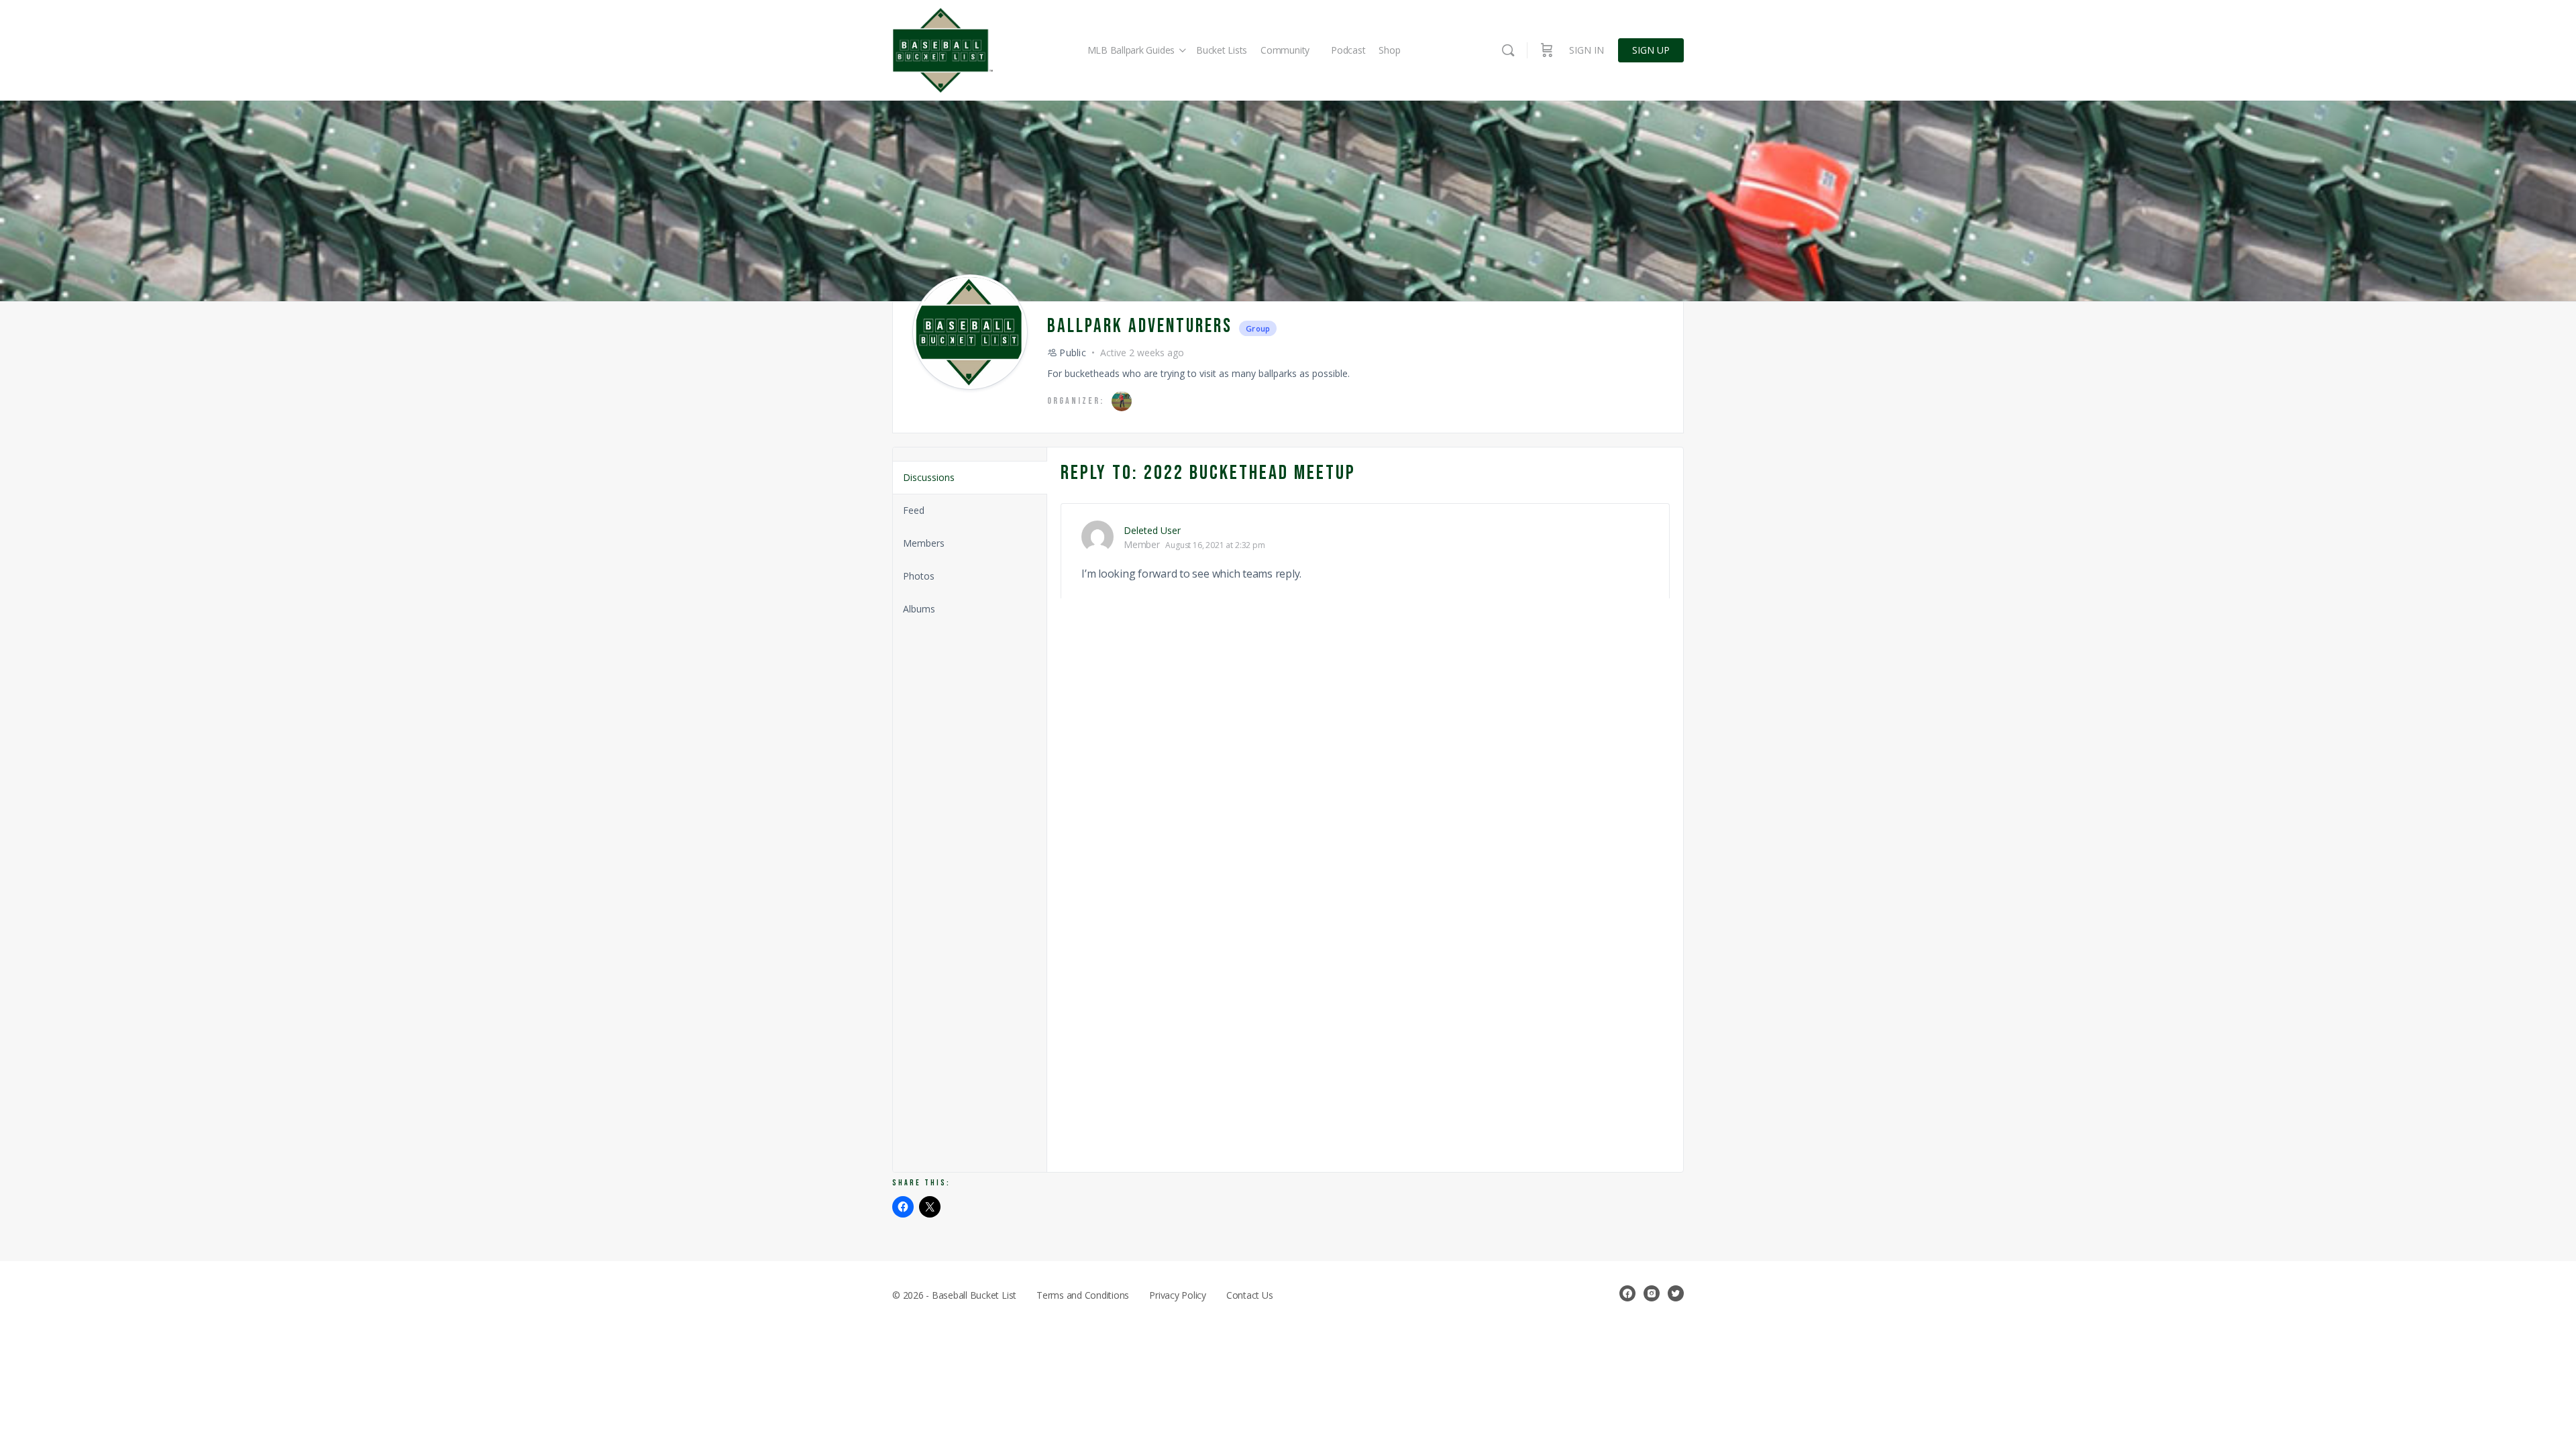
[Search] (1508, 50)
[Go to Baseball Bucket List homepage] (943, 51)
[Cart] (1547, 50)
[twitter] (1676, 1293)
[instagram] (1652, 1293)
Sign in (1587, 50)
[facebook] (1627, 1293)
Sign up (1651, 50)
